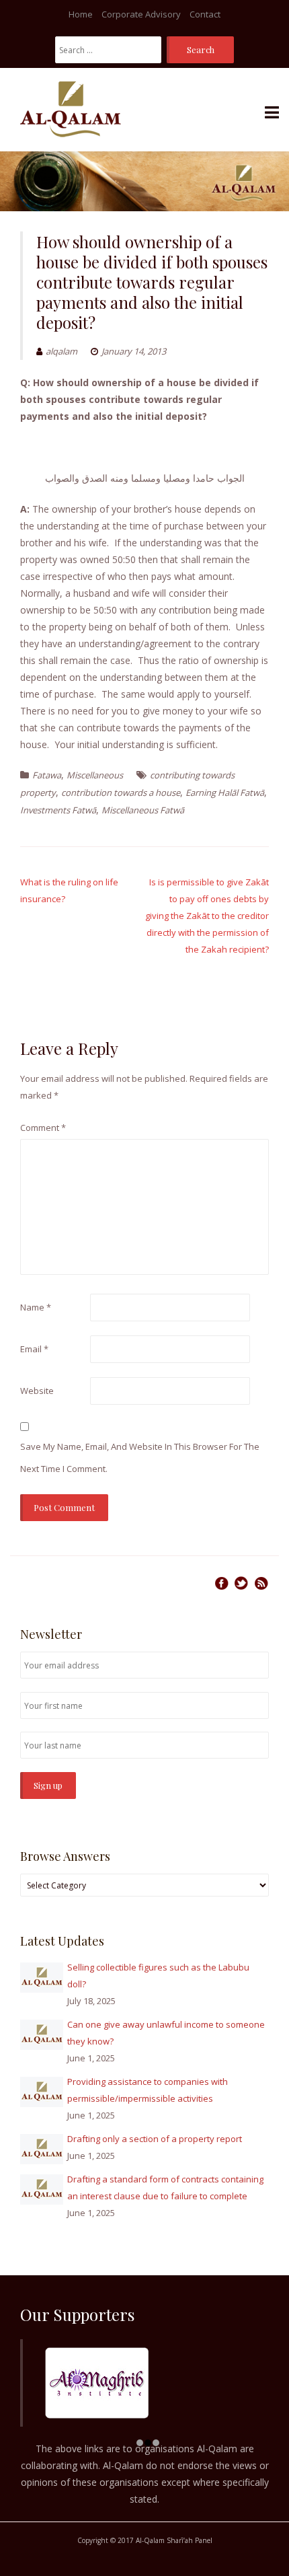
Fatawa (47, 775)
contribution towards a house (121, 793)
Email (34, 1349)
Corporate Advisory (141, 14)
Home (81, 14)
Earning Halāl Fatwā (225, 793)
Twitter (241, 1583)
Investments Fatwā (58, 810)
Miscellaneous (95, 775)
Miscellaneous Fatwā (143, 810)
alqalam (61, 351)
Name (36, 1307)
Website (37, 1391)
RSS (261, 1583)
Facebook (221, 1583)
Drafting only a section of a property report (155, 2139)
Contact (205, 14)
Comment (43, 1128)
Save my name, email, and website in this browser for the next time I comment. (140, 1458)
